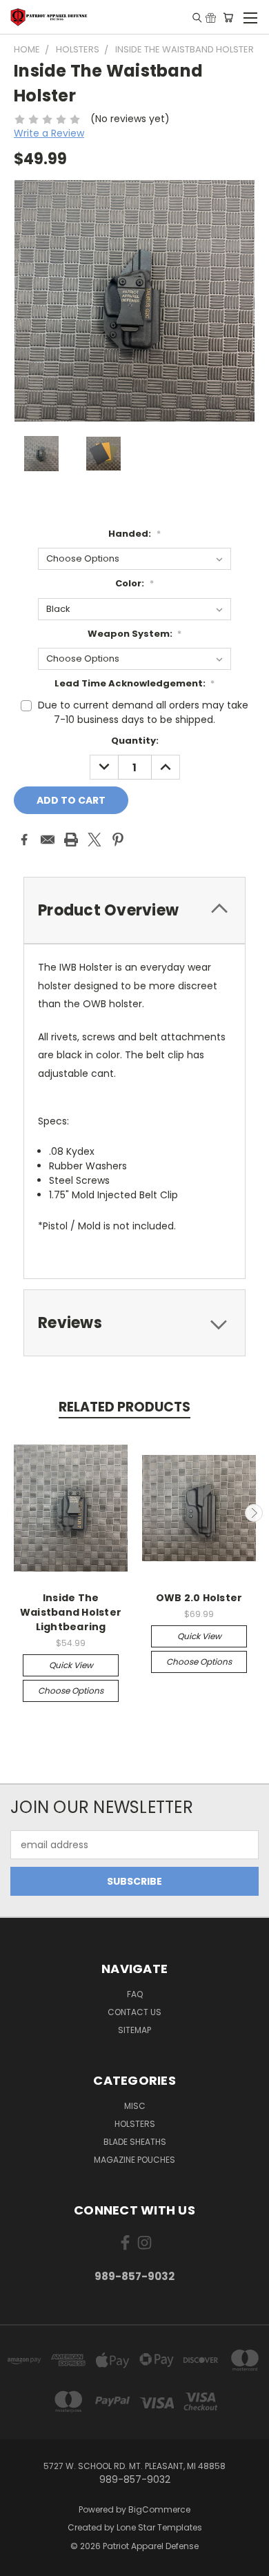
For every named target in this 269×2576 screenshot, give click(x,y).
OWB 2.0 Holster (199, 1598)
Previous (16, 1513)
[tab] (134, 910)
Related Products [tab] (124, 1407)
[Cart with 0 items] (228, 17)
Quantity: (135, 741)
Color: (134, 583)
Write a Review (49, 133)
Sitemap (134, 2030)
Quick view (71, 1665)
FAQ (135, 1994)
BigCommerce (159, 2509)
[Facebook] (24, 840)
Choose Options (71, 1691)
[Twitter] (94, 840)
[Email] (48, 840)
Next (254, 1513)
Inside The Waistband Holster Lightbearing (71, 1612)
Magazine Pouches (134, 2160)
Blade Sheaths (135, 2142)
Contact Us (134, 2012)
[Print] (71, 840)
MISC (135, 2106)
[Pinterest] (118, 840)
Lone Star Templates (159, 2527)
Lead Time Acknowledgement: (135, 683)
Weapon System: (135, 634)
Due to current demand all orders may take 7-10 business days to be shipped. (143, 712)
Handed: (134, 534)
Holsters (135, 2124)
